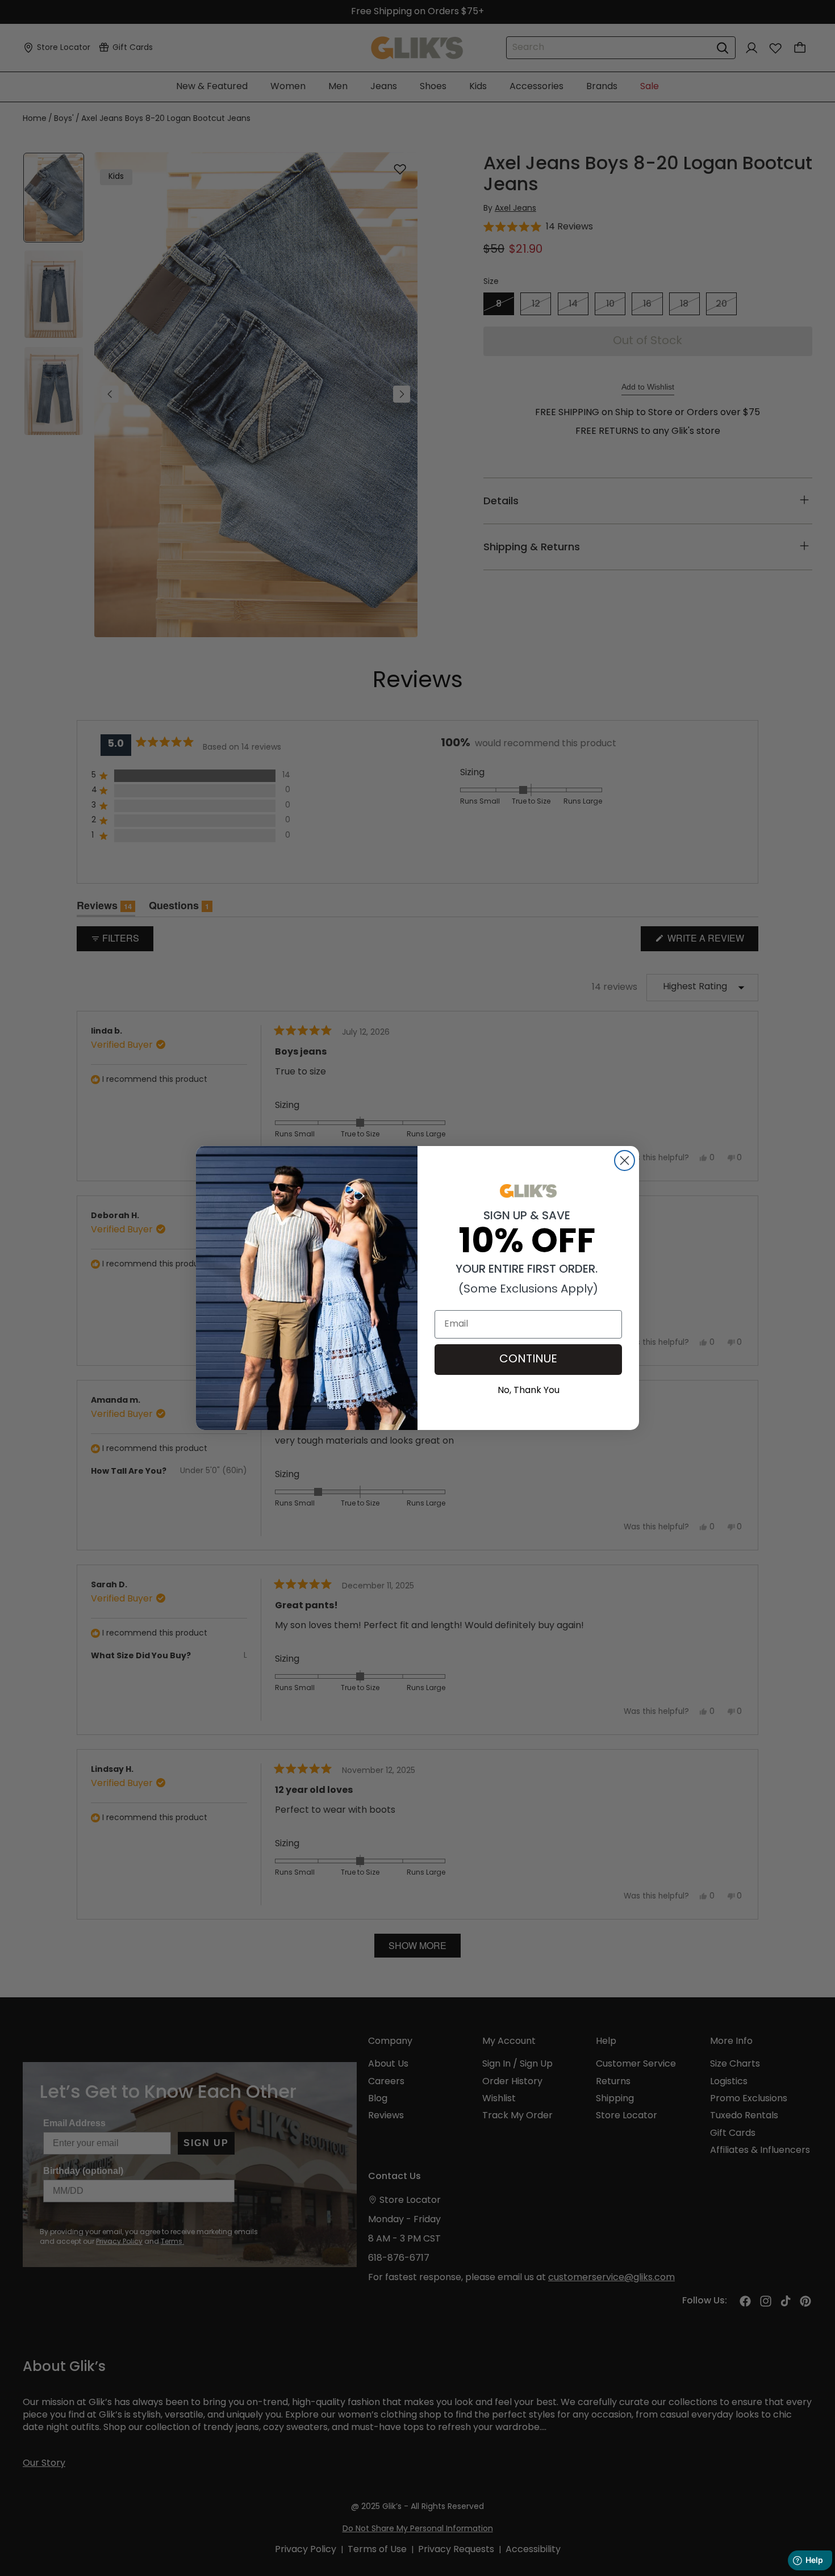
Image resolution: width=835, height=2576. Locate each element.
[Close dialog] (625, 1161)
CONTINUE (528, 1360)
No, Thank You (529, 1389)
